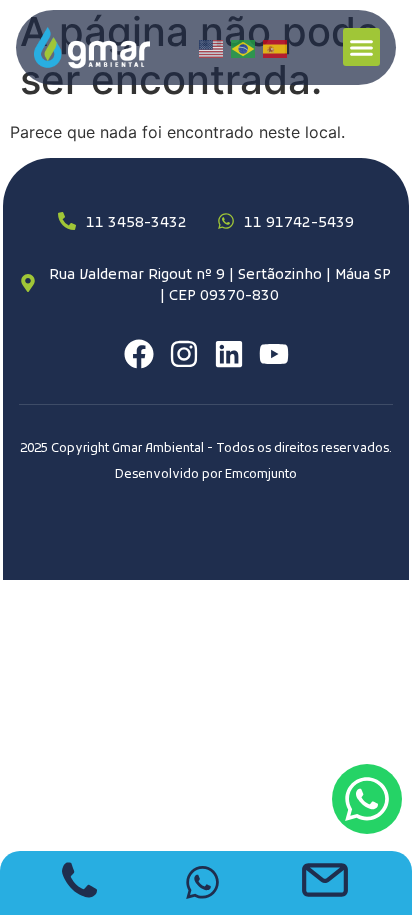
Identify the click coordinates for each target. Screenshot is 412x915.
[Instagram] (184, 354)
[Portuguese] (244, 47)
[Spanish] (276, 47)
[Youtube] (274, 354)
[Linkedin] (229, 354)
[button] (362, 47)
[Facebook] (139, 354)
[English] (212, 47)
